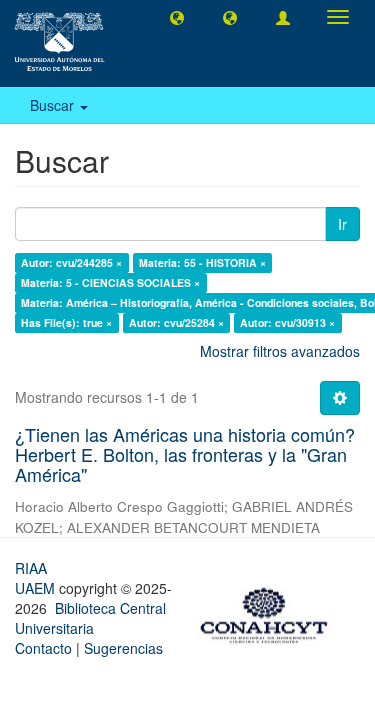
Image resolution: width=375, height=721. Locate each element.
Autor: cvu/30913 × (287, 322)
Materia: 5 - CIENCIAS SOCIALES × (110, 282)
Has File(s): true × (66, 322)
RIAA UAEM (37, 578)
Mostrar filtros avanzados (280, 351)
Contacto (43, 648)
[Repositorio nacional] (270, 612)
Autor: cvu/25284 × (176, 322)
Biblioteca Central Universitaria (90, 618)
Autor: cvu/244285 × (71, 262)
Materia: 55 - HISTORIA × (202, 262)
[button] (177, 17)
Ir (342, 224)
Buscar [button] (54, 105)
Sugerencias (123, 648)
